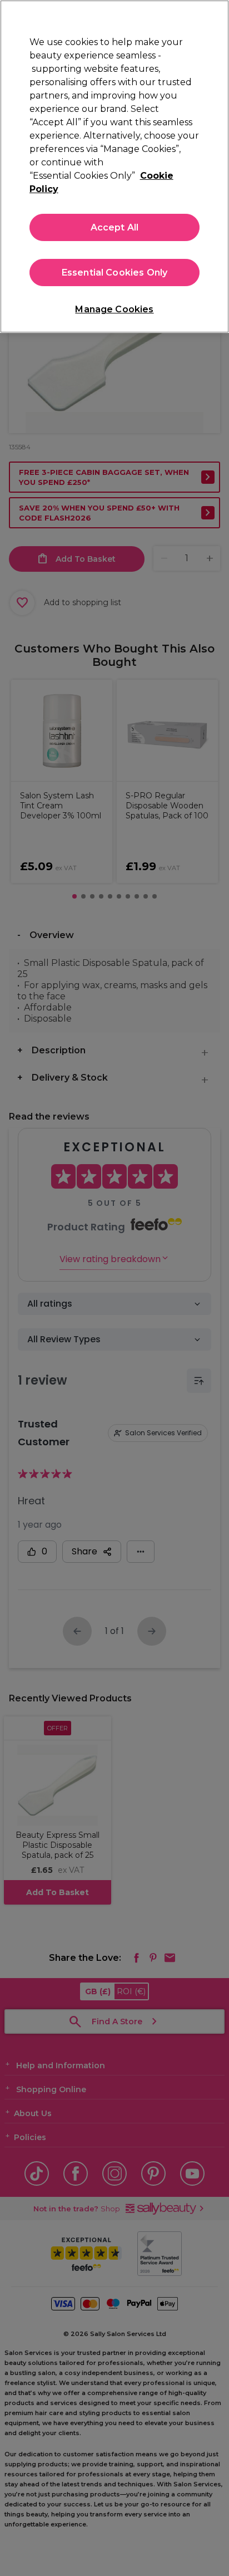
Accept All (115, 227)
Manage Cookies (114, 309)
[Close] (216, 16)
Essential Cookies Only (115, 273)
